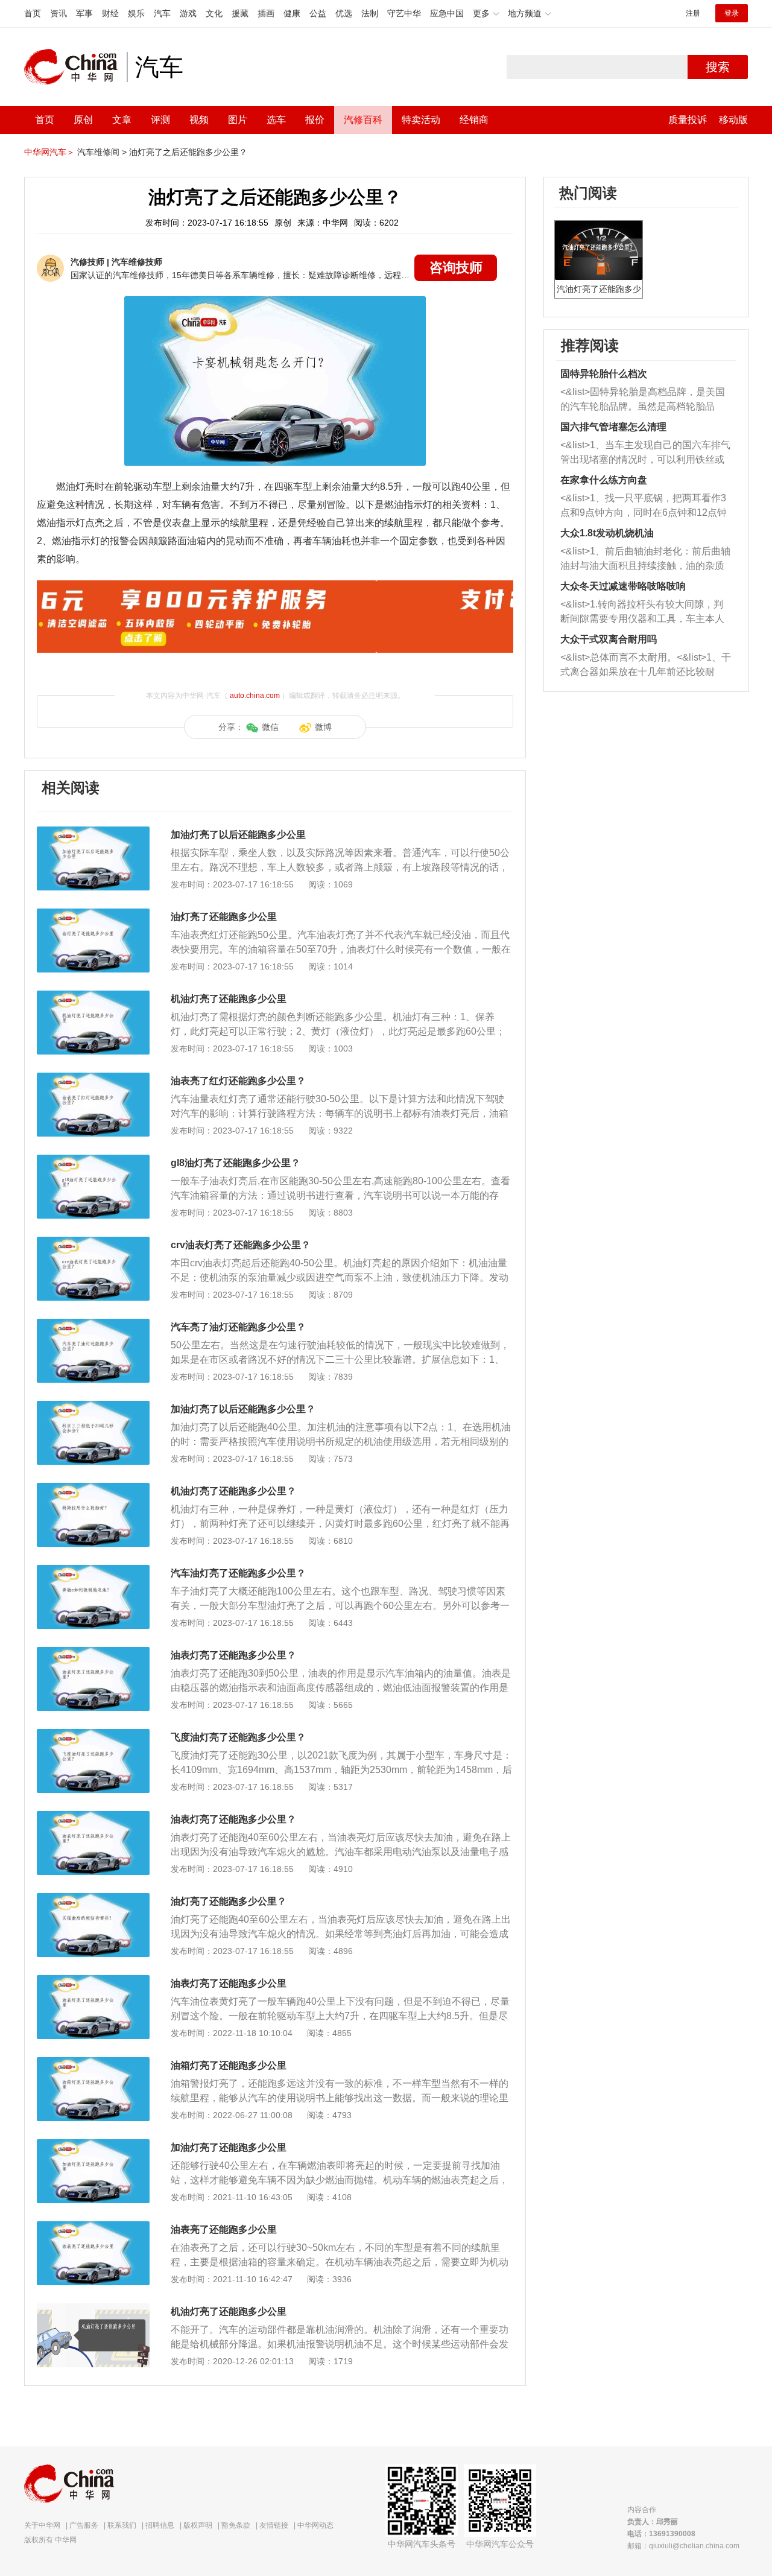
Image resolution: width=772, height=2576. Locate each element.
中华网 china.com (75, 67)
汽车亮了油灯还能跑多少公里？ (238, 1327)
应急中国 (447, 13)
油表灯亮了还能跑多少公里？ (233, 1655)
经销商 (474, 120)
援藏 (240, 13)
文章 (122, 120)
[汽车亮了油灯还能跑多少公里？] (93, 1325)
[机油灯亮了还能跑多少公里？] (93, 1489)
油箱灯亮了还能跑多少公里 (229, 2065)
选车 (276, 120)
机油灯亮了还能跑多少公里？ (233, 1491)
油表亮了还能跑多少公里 (224, 2229)
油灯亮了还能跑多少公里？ (229, 1901)
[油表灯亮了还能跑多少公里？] (93, 1653)
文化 (214, 13)
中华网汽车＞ (49, 152)
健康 (292, 13)
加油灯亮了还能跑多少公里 (229, 2147)
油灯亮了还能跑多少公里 (224, 917)
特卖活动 (421, 120)
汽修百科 (363, 120)
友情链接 (274, 2525)
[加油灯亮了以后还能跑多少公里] (93, 833)
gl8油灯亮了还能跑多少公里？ (236, 1163)
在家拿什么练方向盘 (604, 480)
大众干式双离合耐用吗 (609, 639)
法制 (370, 13)
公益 (318, 13)
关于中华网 (42, 2525)
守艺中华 (404, 13)
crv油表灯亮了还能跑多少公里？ (241, 1245)
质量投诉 (688, 120)
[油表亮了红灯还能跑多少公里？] (93, 1079)
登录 (732, 13)
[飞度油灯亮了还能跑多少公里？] (93, 1735)
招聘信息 (160, 2525)
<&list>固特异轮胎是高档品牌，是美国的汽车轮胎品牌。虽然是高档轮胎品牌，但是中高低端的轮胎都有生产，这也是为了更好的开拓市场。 (643, 400)
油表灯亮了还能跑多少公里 (229, 1983)
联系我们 (122, 2525)
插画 (266, 13)
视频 (199, 120)
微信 (270, 727)
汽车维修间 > (102, 152)
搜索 (718, 67)
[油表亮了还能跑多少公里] (93, 2227)
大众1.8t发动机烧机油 (607, 533)
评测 (160, 120)
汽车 (162, 13)
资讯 (59, 13)
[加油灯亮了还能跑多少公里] (93, 2145)
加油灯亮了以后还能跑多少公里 (238, 835)
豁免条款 (236, 2525)
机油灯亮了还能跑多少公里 (229, 999)
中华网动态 (315, 2525)
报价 (315, 120)
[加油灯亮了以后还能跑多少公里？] (93, 1407)
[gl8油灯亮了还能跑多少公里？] (93, 1161)
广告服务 (84, 2525)
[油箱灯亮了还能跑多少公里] (93, 2063)
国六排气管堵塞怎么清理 (613, 427)
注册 (693, 13)
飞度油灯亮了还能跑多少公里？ (238, 1737)
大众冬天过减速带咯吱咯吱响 (623, 586)
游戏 (188, 13)
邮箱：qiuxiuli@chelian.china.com (683, 2546)
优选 (344, 13)
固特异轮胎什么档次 (604, 374)
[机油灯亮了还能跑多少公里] (93, 997)
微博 (323, 727)
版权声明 (198, 2525)
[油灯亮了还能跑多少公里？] (93, 1899)
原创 (83, 120)
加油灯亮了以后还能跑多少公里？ (243, 1409)
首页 (33, 13)
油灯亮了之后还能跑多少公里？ (188, 152)
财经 (110, 13)
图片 (238, 120)
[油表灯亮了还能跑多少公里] (93, 1981)
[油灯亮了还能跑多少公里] (93, 915)
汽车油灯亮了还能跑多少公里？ (238, 1573)
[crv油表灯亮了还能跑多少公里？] (93, 1243)
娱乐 (136, 13)
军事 (84, 13)
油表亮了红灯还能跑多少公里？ (238, 1081)
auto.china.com (255, 696)
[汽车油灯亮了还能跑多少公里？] (93, 1571)
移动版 (733, 120)
